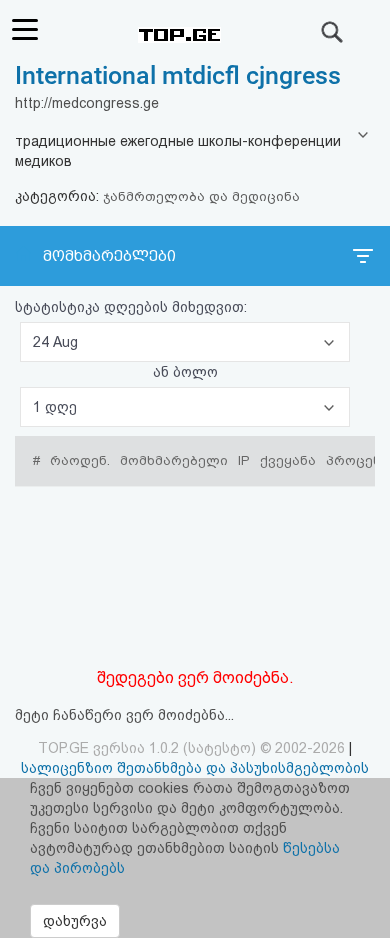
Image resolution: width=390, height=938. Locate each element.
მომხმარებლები (109, 256)
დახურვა (75, 921)
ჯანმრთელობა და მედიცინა (201, 196)
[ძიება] (333, 32)
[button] (185, 342)
